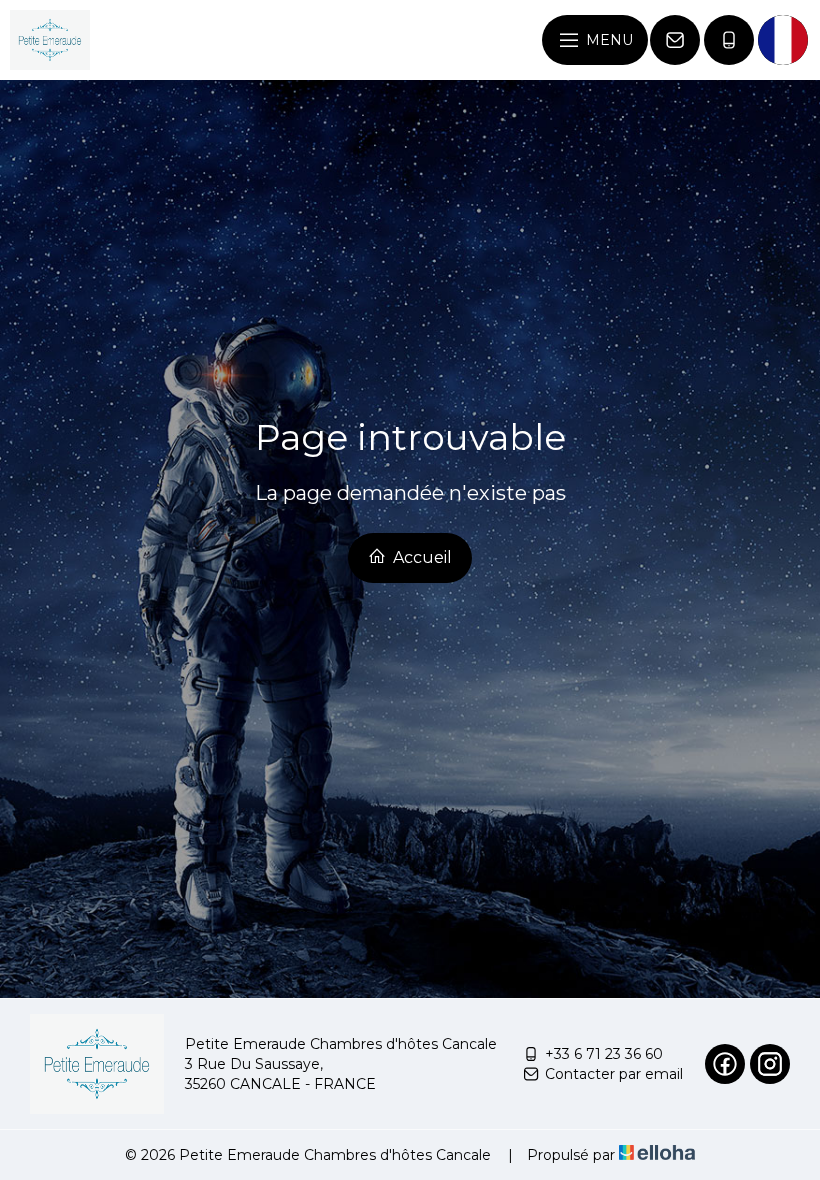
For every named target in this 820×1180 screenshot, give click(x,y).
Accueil (420, 557)
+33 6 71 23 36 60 (604, 1054)
